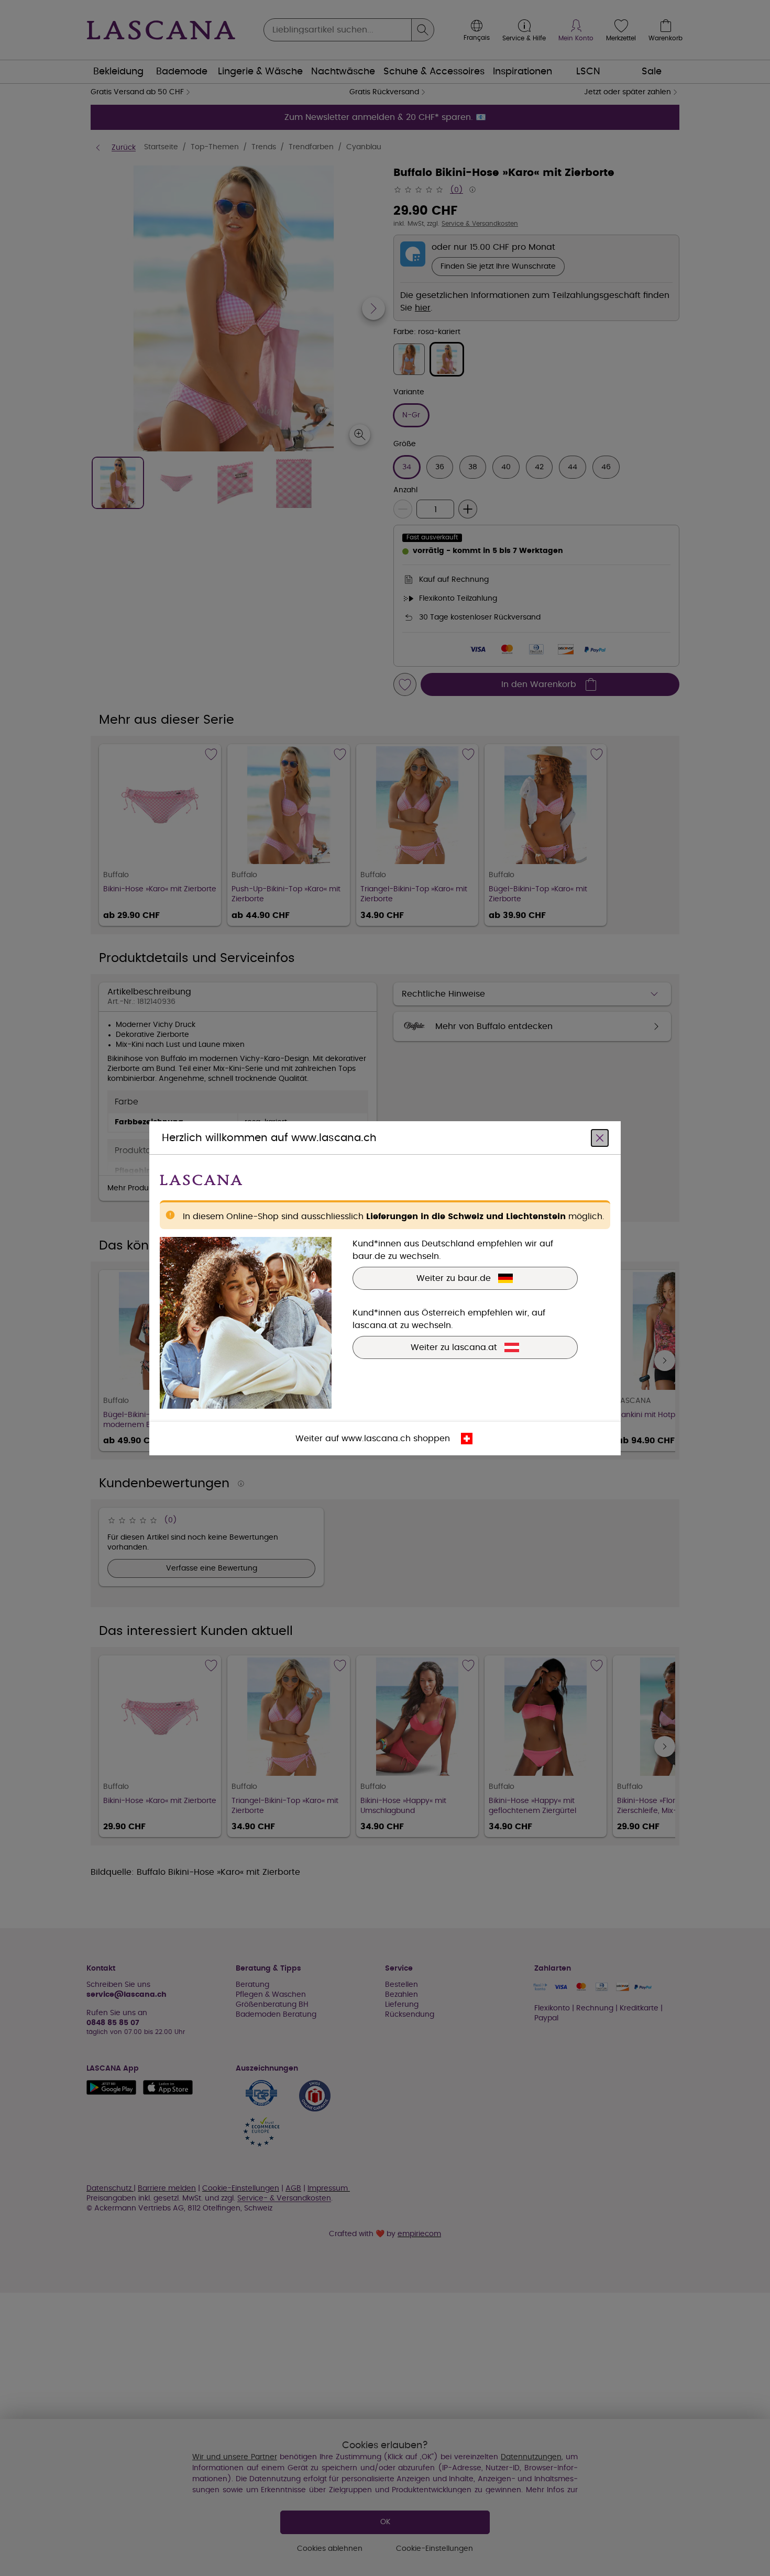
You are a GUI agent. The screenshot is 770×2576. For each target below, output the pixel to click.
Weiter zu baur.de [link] (454, 1278)
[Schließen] (600, 1137)
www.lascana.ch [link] (376, 1438)
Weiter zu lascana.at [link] (454, 1347)
